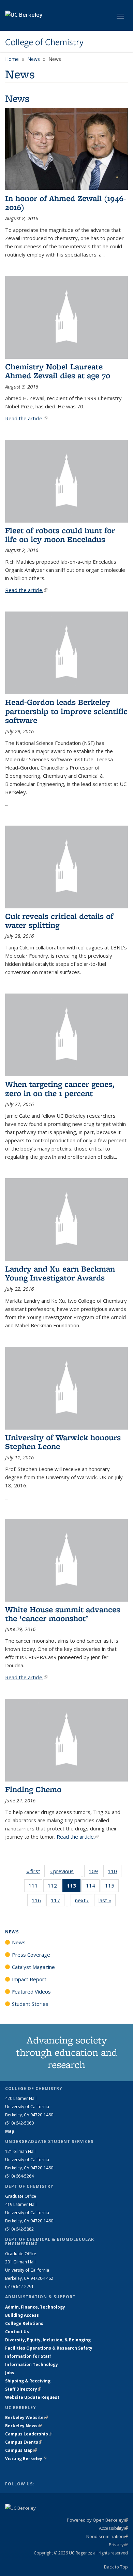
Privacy (118, 2545)
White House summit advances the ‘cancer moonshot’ (63, 1614)
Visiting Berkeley (26, 2459)
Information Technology (32, 2364)
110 (115, 1873)
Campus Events (24, 2442)
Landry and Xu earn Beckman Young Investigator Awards (60, 1273)
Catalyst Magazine (33, 1967)
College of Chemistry (44, 42)
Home (12, 59)
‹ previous (64, 1871)
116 (39, 1902)
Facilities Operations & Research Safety (49, 2348)
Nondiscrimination (107, 2536)
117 (58, 1902)
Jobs (10, 2373)
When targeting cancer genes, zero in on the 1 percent (60, 1088)
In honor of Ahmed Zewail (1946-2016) (66, 203)
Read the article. (26, 418)
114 (93, 1887)
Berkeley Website (26, 2417)
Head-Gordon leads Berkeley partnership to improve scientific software (66, 711)
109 (95, 1873)
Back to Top (116, 2567)
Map (10, 2131)
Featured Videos (31, 1992)
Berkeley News (23, 2426)
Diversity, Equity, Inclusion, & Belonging (48, 2340)
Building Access (22, 2315)
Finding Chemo (33, 1789)
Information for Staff (28, 2356)
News (34, 59)
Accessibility (113, 2528)
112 (55, 1887)
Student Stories (30, 2004)
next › (84, 1900)
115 (112, 1887)
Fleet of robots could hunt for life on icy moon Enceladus (60, 535)
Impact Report (29, 1979)
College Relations (24, 2323)
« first (35, 1871)
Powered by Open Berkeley (97, 2520)
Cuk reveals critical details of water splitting (59, 921)
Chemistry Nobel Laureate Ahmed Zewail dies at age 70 (58, 371)
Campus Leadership (29, 2434)
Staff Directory (23, 2389)
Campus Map (21, 2450)
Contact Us (17, 2332)
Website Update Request (32, 2397)
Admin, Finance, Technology (35, 2307)
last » (107, 1900)
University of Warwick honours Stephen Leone (63, 1442)
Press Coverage (31, 1955)
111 (35, 1887)
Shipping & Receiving (28, 2381)
